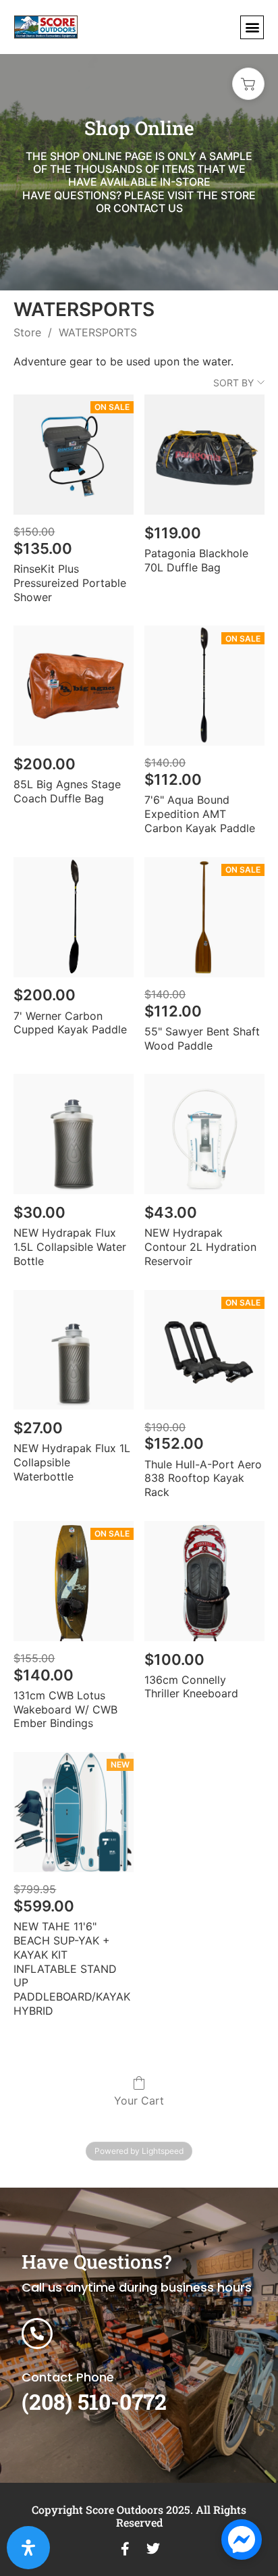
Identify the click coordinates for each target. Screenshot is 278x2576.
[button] (252, 27)
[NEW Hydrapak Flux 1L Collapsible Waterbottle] (74, 1350)
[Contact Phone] (37, 2334)
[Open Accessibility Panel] (28, 2548)
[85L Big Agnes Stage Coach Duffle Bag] (74, 686)
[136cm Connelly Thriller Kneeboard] (204, 1581)
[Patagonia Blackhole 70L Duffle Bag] (204, 455)
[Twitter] (153, 2549)
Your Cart (139, 2101)
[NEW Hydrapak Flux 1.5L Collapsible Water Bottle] (74, 1134)
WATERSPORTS (98, 332)
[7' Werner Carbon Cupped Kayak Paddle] (74, 917)
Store (27, 332)
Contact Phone (68, 2377)
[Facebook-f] (125, 2549)
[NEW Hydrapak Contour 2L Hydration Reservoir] (204, 1134)
